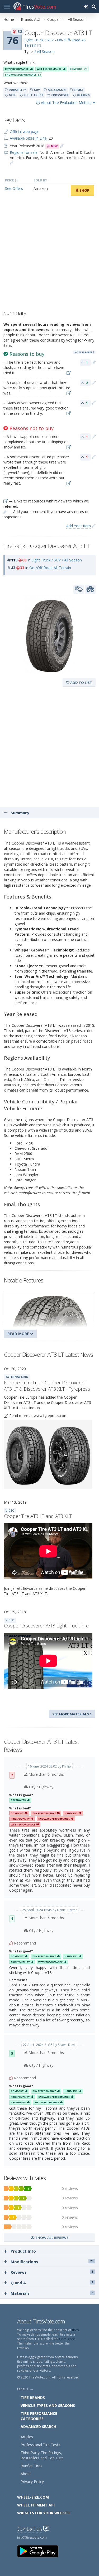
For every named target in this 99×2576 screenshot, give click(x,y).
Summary (19, 813)
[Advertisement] (49, 254)
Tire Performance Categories (39, 2416)
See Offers (14, 188)
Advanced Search (38, 2427)
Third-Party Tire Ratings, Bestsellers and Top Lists (42, 2455)
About (26, 2474)
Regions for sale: (24, 152)
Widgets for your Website (44, 2513)
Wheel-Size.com (33, 2497)
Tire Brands (33, 2398)
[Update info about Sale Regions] (12, 163)
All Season (77, 19)
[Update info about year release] (62, 146)
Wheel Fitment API (36, 2505)
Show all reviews (52, 2238)
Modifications (52, 2262)
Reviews (52, 2272)
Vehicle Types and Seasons (48, 2405)
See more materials (71, 1714)
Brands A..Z (31, 19)
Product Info (23, 2251)
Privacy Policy (32, 2482)
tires (75, 2330)
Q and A (52, 2283)
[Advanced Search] (94, 6)
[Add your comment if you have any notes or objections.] (94, 362)
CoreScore (67, 2339)
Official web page (25, 132)
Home (9, 19)
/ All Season (45, 51)
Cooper (54, 19)
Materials (52, 2293)
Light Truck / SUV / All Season (57, 560)
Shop (84, 190)
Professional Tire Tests (40, 2445)
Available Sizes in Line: (29, 138)
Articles (27, 2437)
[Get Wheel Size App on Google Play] (41, 2551)
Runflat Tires (31, 2466)
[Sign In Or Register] (86, 6)
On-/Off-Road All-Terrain (50, 568)
